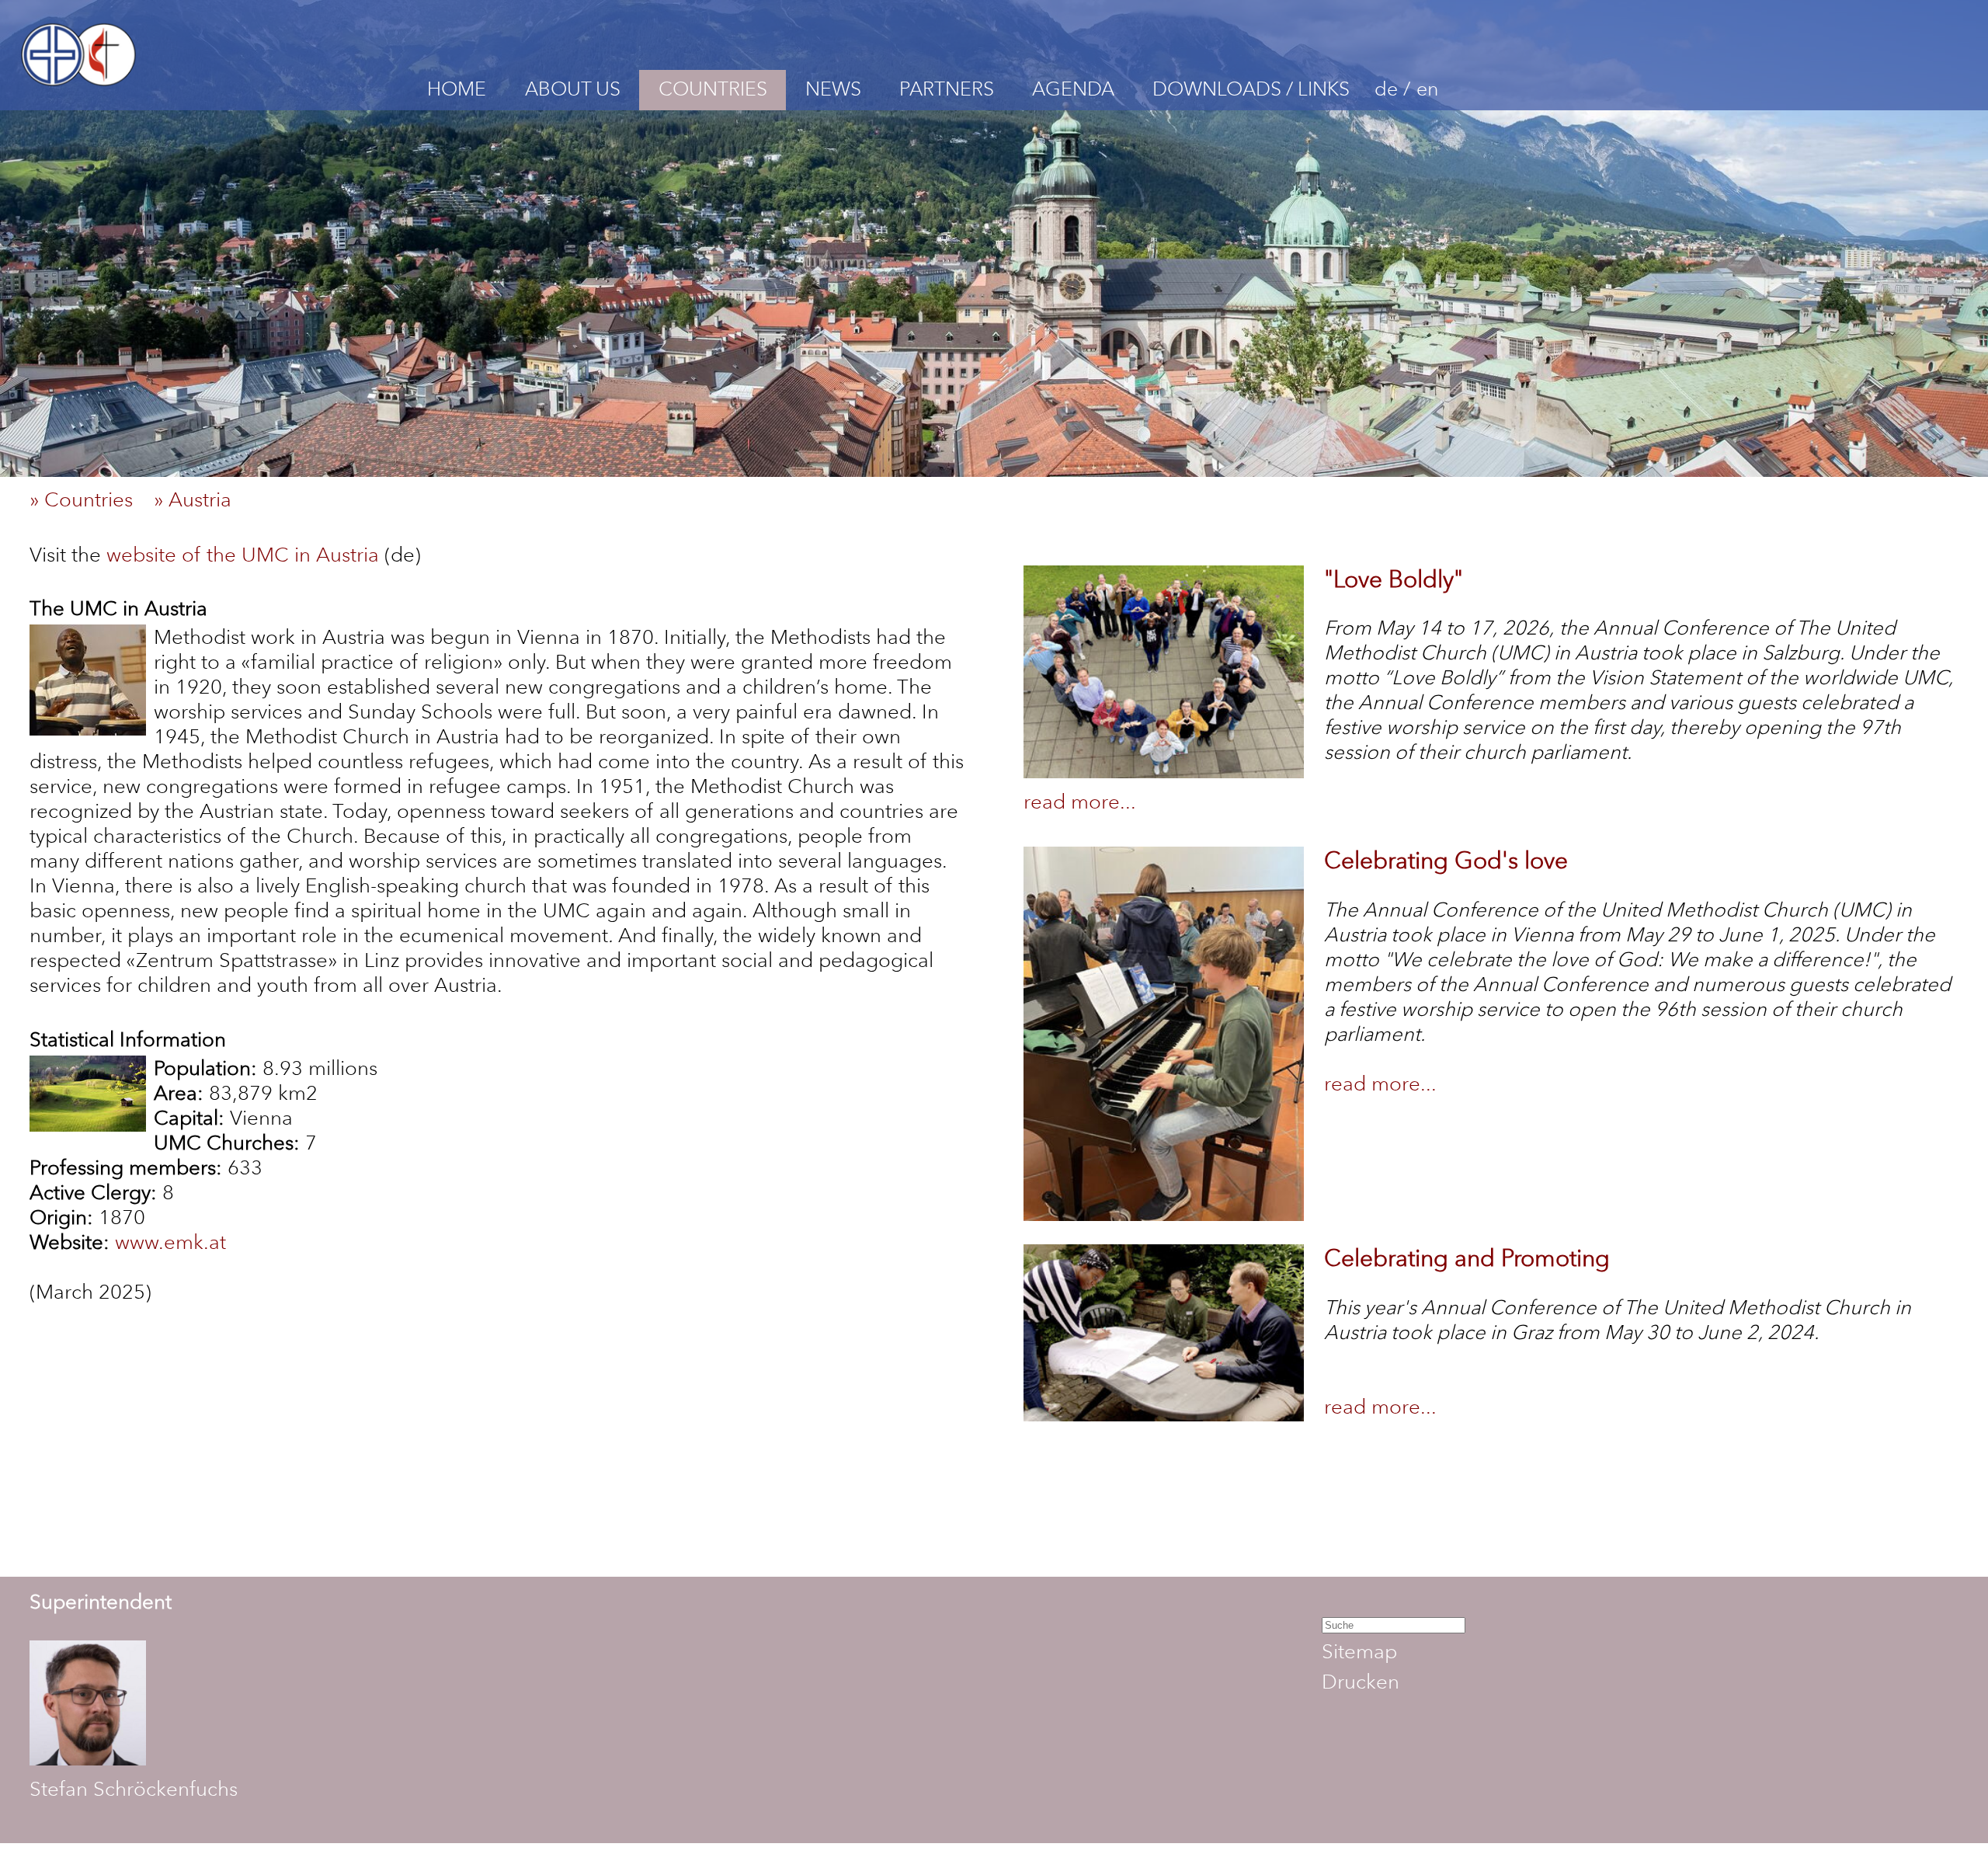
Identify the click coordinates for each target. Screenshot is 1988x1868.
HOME (457, 89)
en (1427, 89)
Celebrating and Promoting (1467, 1258)
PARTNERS (947, 89)
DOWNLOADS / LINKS (1251, 89)
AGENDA (1073, 89)
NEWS (833, 89)
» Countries (89, 499)
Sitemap (1359, 1651)
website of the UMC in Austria (243, 555)
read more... (1080, 802)
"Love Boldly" (1394, 579)
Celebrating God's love (1446, 860)
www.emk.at (170, 1242)
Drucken (1361, 1682)
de (1386, 89)
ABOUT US (573, 89)
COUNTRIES (713, 89)
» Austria (201, 499)
